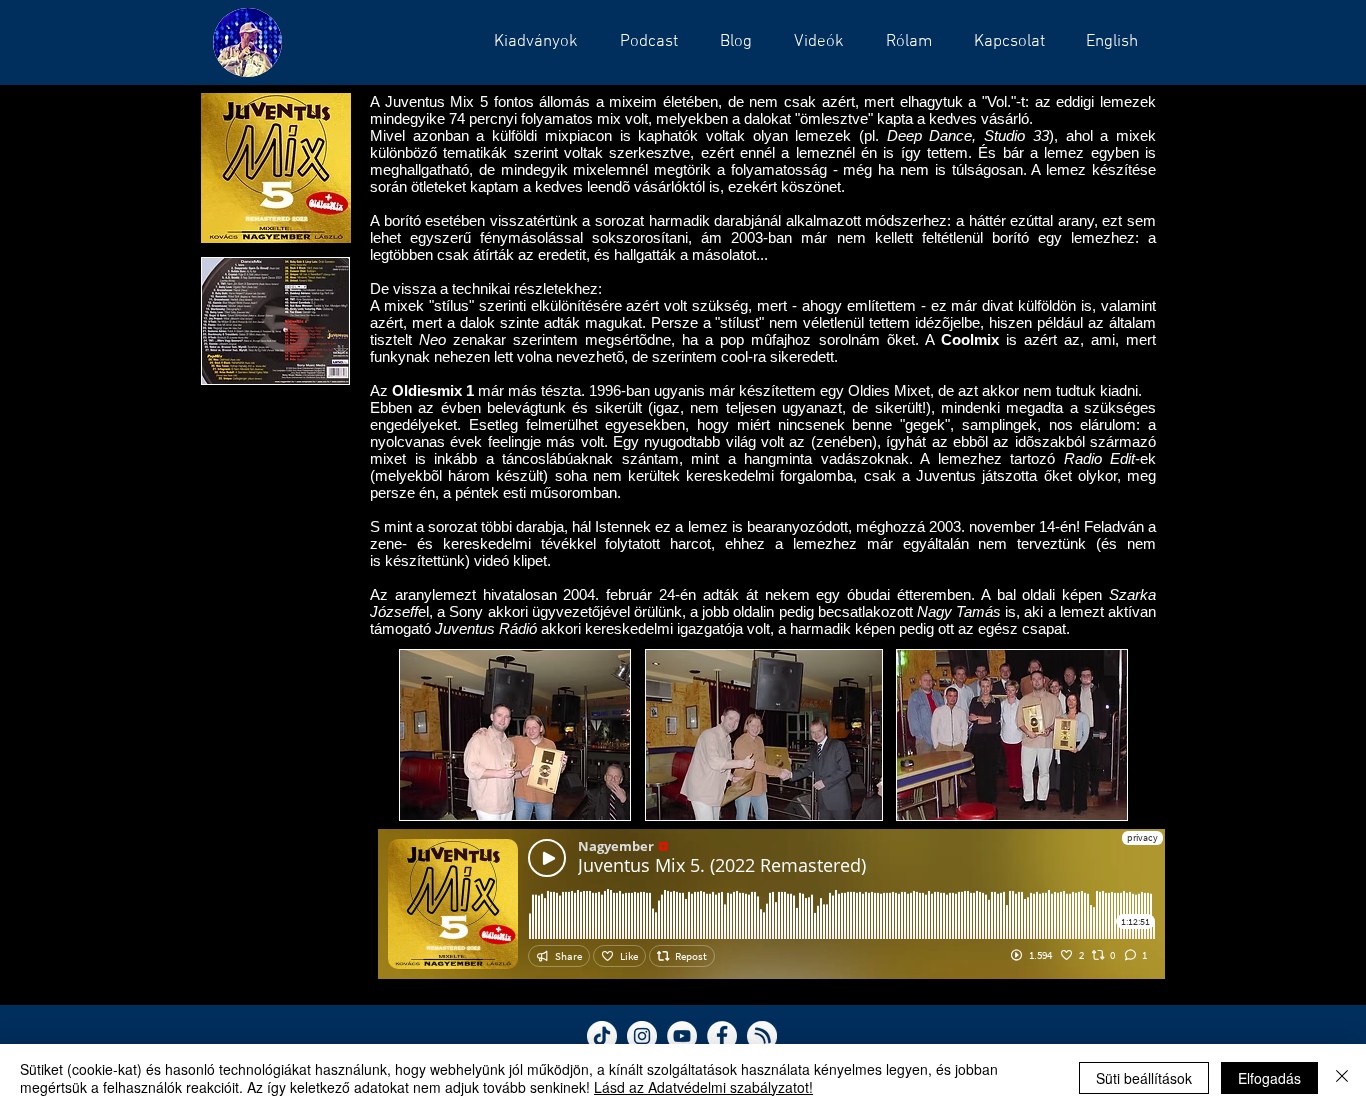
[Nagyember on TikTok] (602, 1036)
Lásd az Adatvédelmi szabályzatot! (703, 1087)
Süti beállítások (1144, 1078)
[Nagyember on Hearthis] (762, 1036)
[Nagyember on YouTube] (682, 1036)
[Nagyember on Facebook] (722, 1036)
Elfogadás (1269, 1078)
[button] (643, 42)
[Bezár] (1342, 1078)
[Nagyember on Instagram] (642, 1036)
